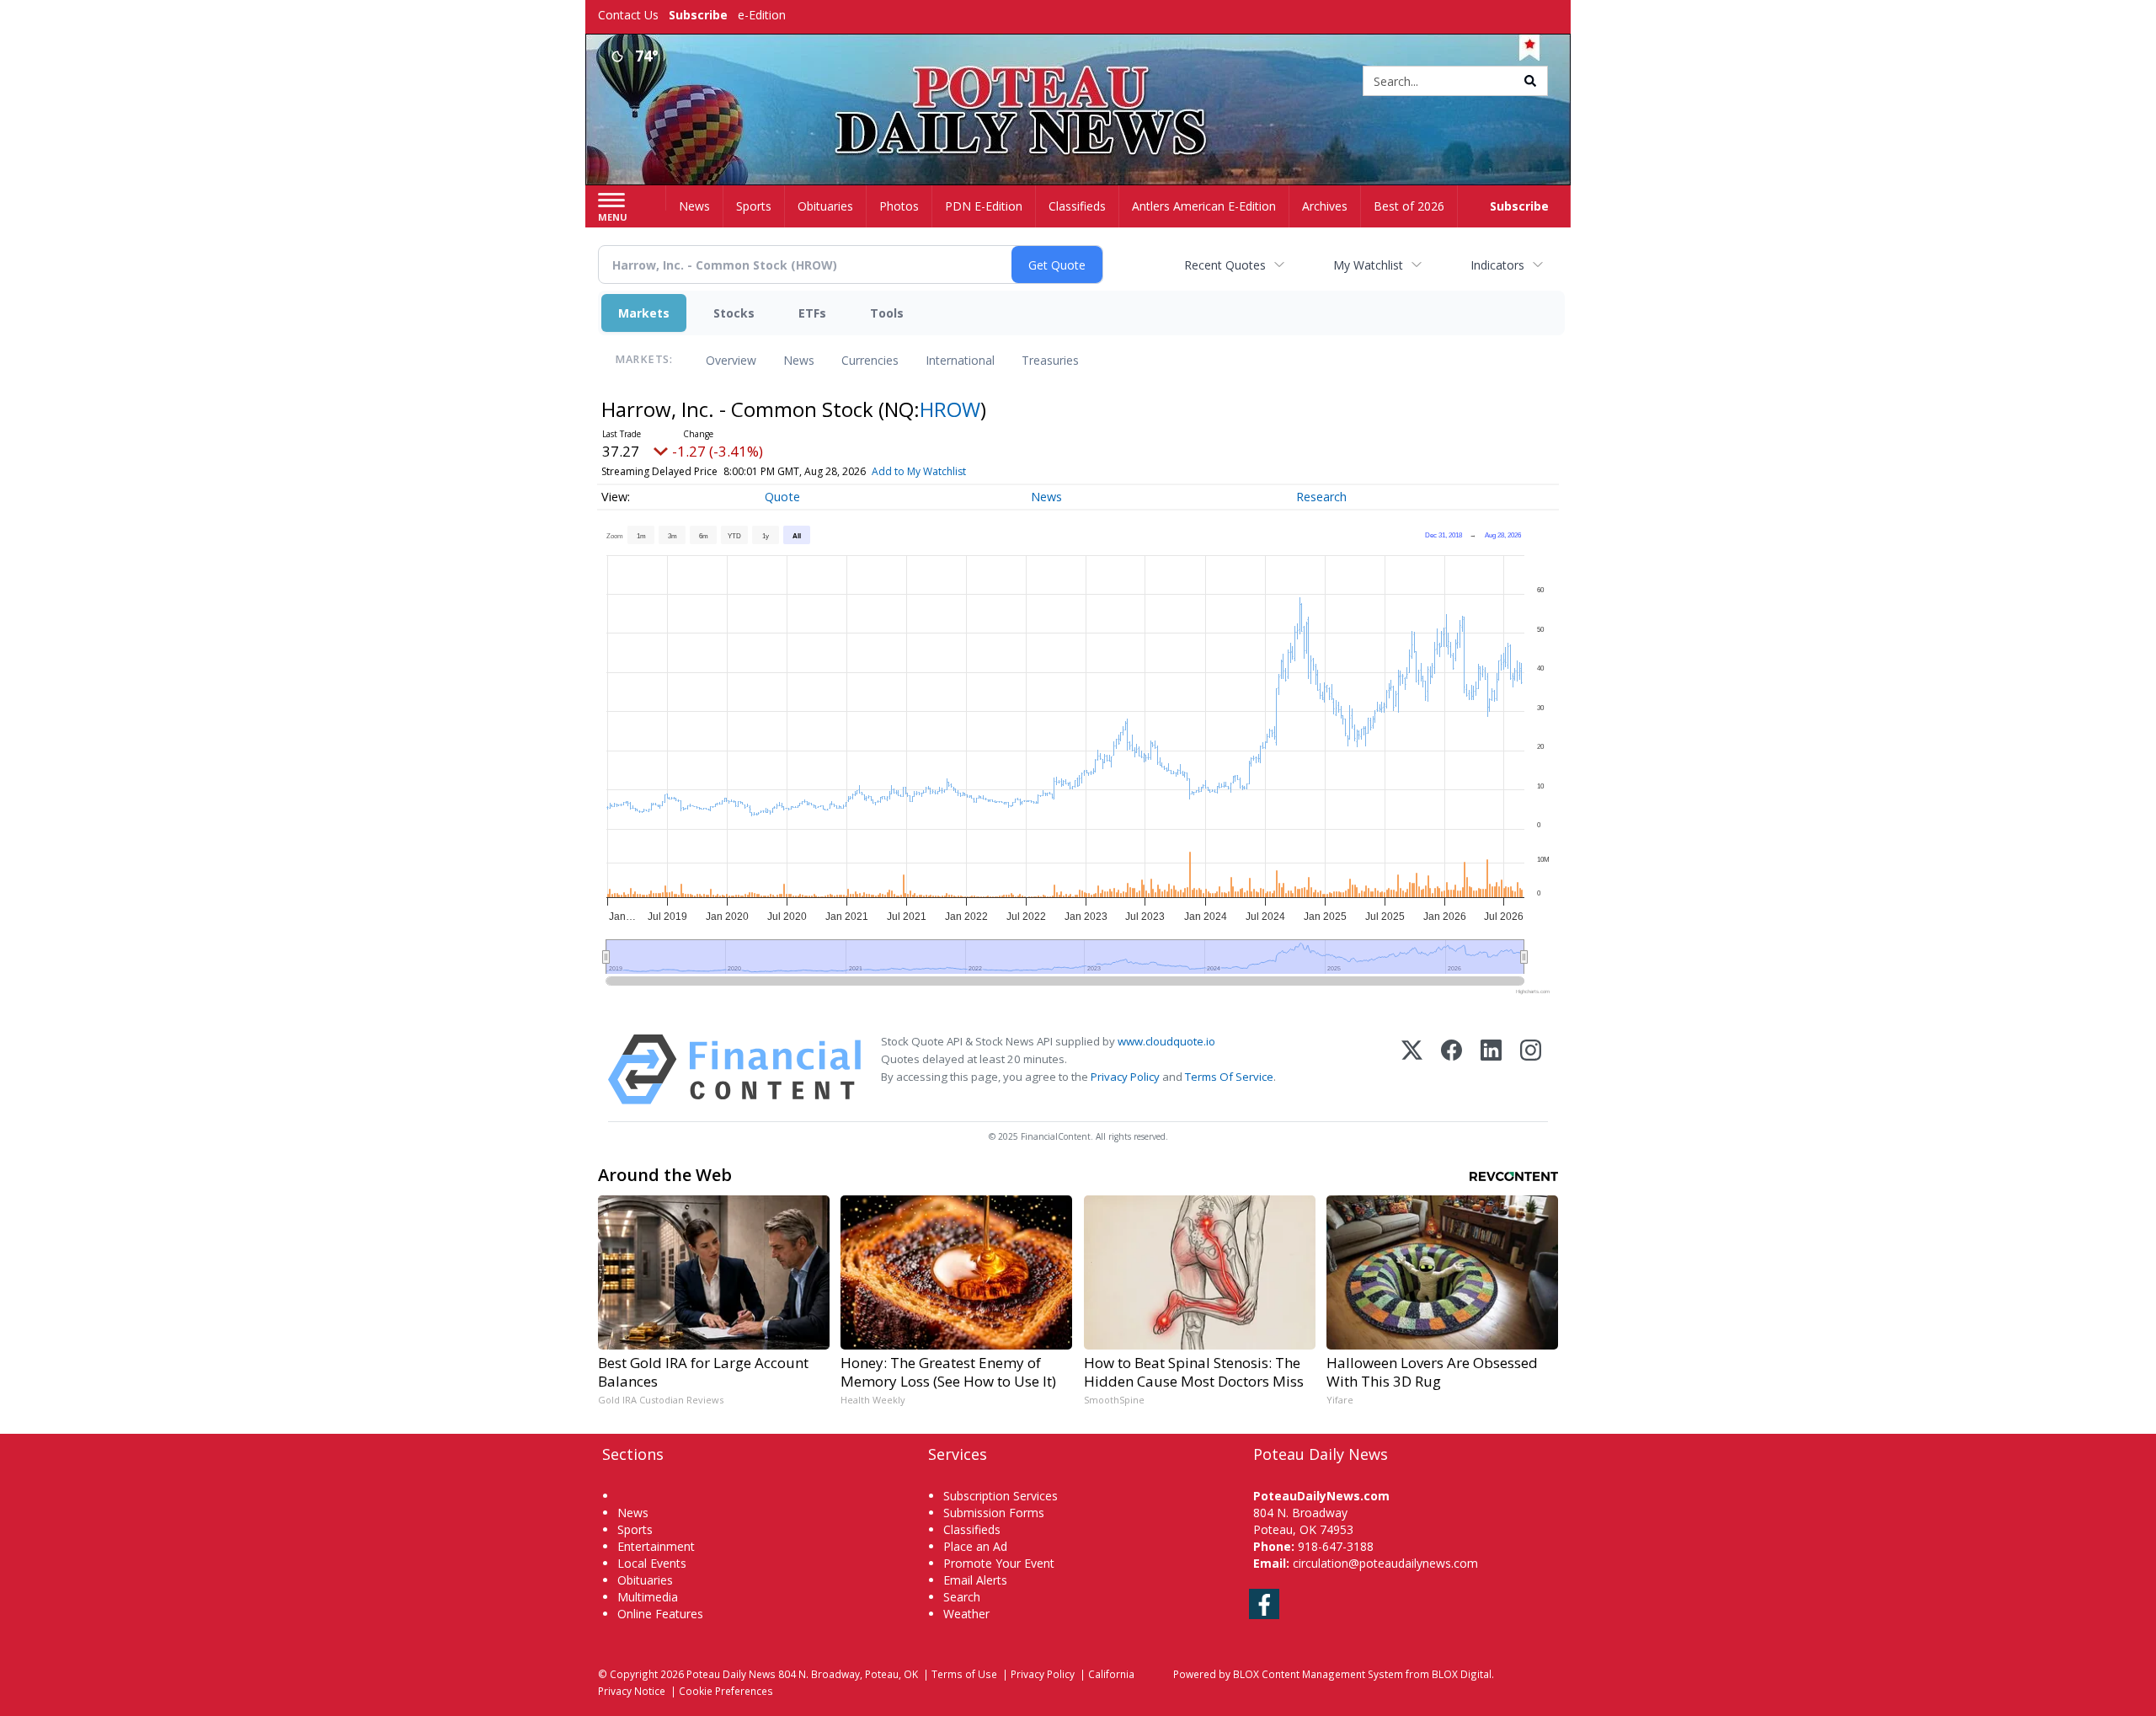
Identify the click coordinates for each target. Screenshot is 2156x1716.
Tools (887, 313)
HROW (950, 409)
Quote (782, 497)
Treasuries (1050, 360)
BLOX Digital (1462, 1674)
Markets (644, 313)
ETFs (812, 313)
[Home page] (1078, 82)
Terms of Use (964, 1674)
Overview (731, 360)
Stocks (734, 313)
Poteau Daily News (731, 1674)
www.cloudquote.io (1166, 1041)
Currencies (870, 360)
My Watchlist (1368, 265)
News (799, 360)
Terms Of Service (1229, 1077)
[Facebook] (1452, 1069)
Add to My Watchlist (919, 471)
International (960, 360)
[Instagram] (1531, 1069)
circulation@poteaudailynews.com (1385, 1563)
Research (1321, 497)
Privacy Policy (1125, 1077)
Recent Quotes (1225, 265)
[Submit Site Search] (1530, 81)
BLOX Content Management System (1318, 1674)
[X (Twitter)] (1412, 1069)
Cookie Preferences (726, 1691)
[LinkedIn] (1491, 1069)
